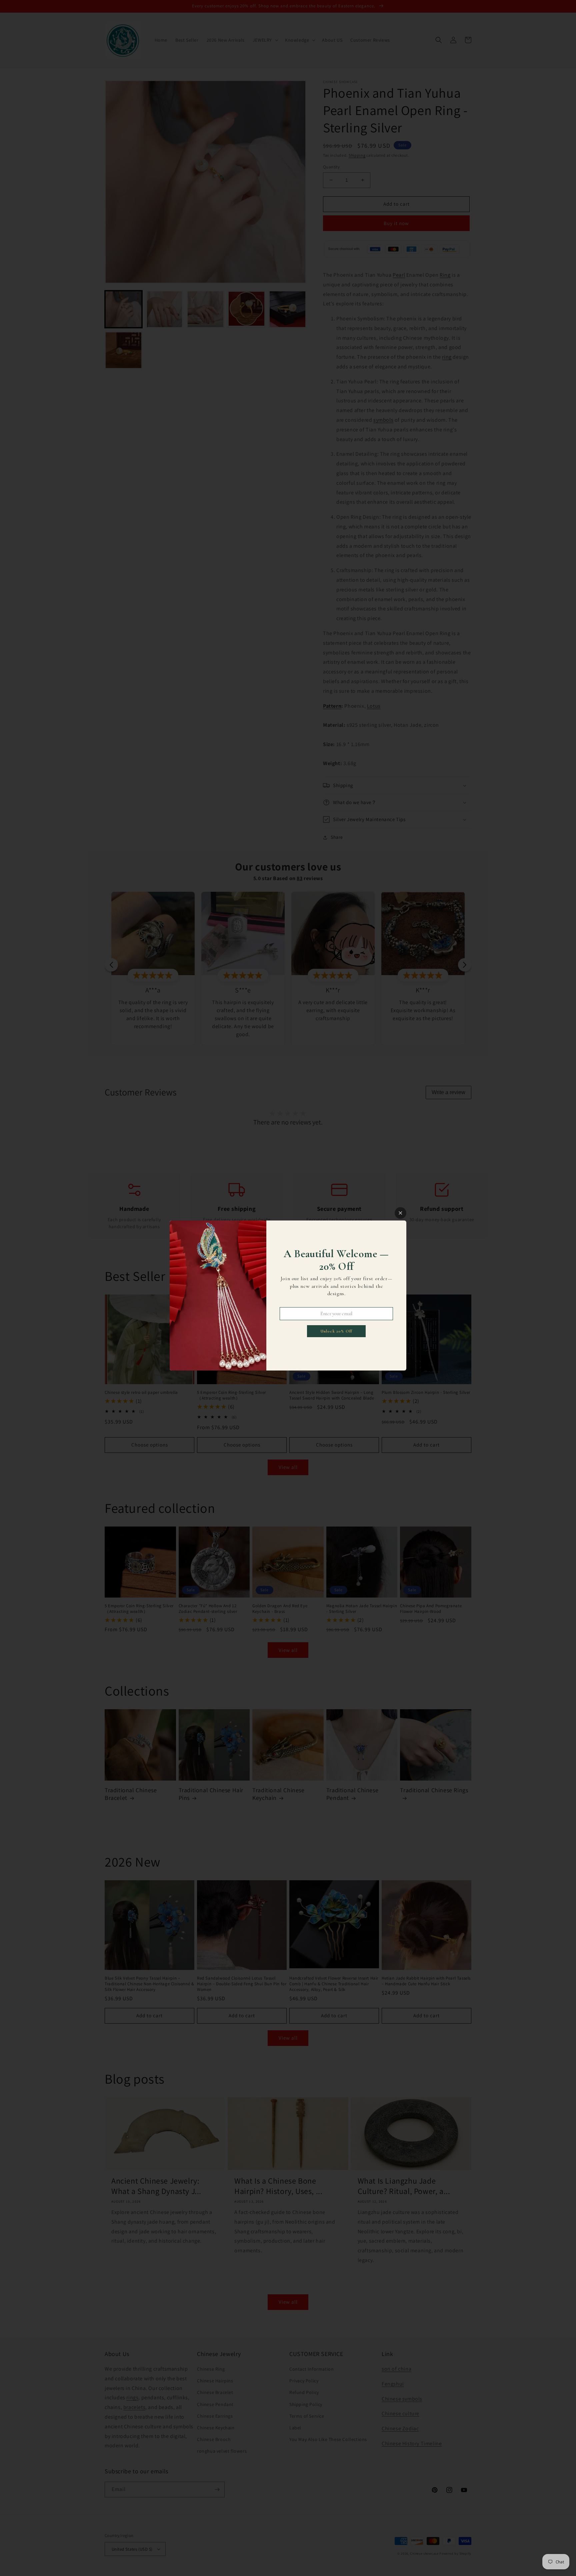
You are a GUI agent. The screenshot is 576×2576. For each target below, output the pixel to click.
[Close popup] (400, 1213)
